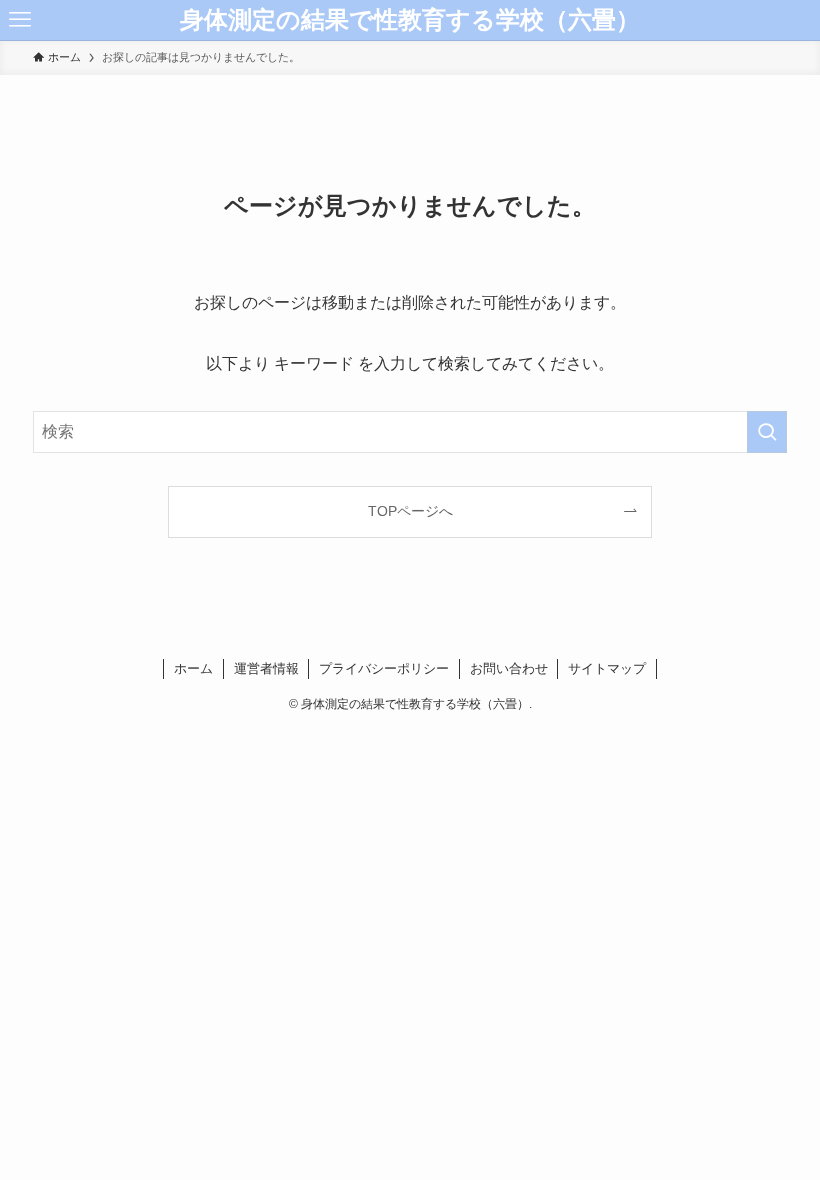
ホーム (193, 668)
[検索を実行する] (767, 432)
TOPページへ (410, 511)
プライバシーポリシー (384, 668)
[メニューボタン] (20, 20)
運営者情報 (266, 668)
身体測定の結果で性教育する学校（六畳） (410, 20)
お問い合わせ (509, 668)
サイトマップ (607, 668)
